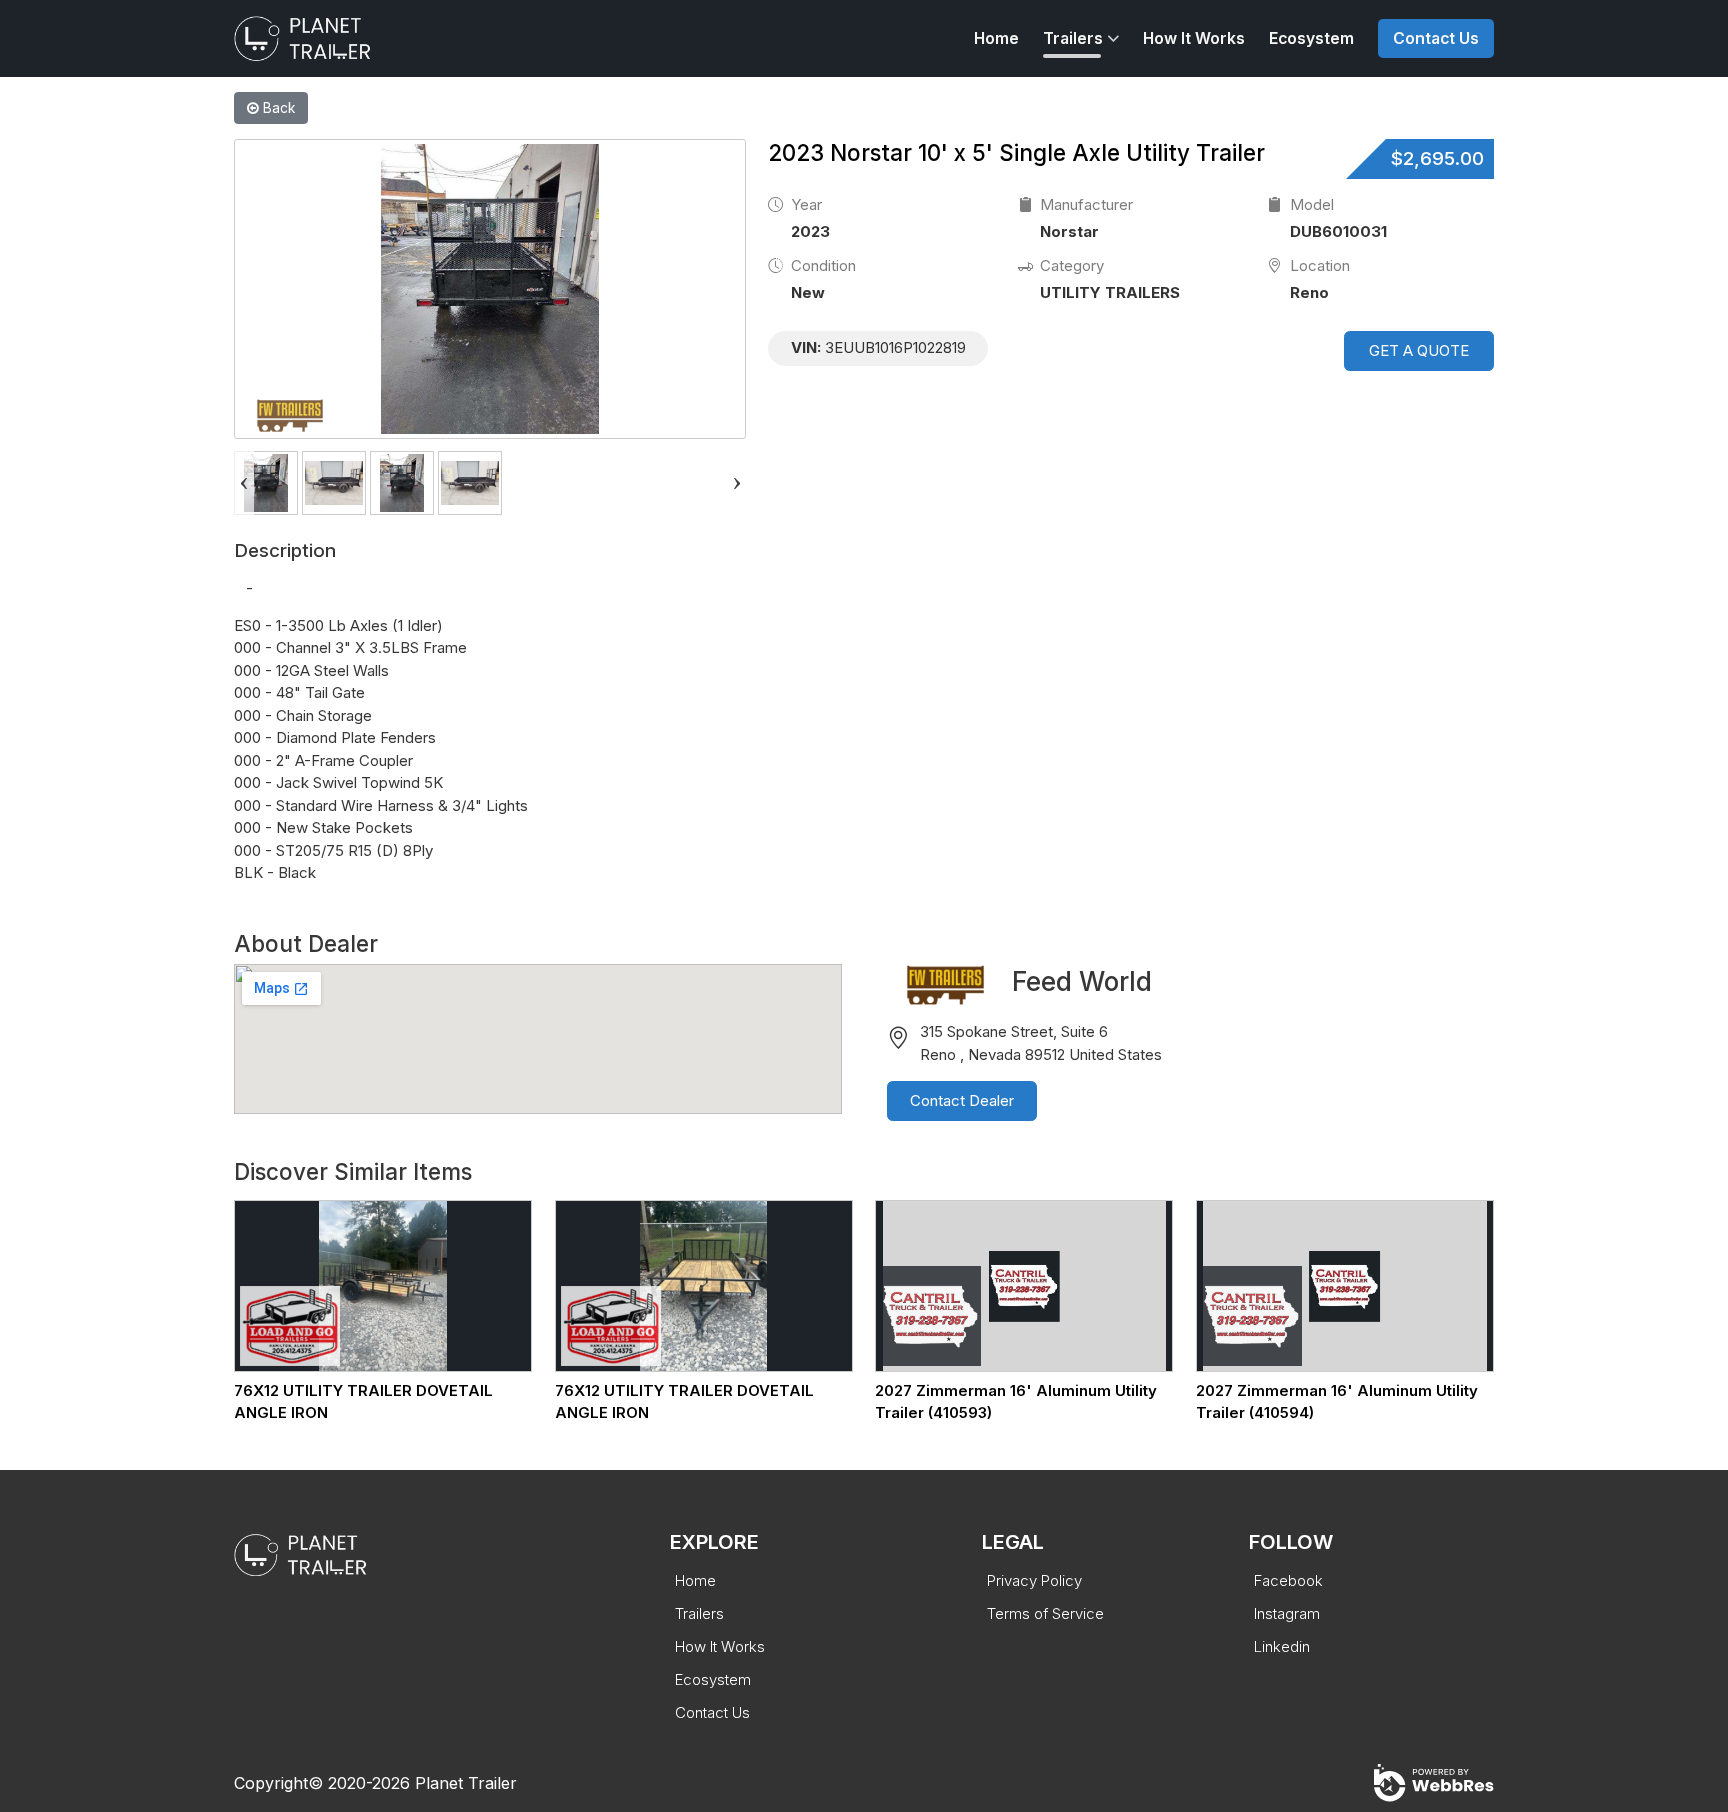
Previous (244, 483)
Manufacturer (1086, 204)
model (1312, 204)
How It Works (1194, 38)
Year (806, 204)
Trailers (1073, 38)
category (1072, 265)
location (1320, 265)
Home (996, 38)
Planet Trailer (466, 1783)
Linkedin (1282, 1646)
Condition (823, 265)
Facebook (1288, 1580)
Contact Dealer (962, 1100)
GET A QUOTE (1419, 350)
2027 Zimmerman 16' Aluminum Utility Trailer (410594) (1337, 1402)
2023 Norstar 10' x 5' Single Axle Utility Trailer (1016, 152)
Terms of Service (1045, 1613)
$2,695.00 (1437, 158)
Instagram (1287, 1613)
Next (737, 483)
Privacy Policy (1034, 1580)
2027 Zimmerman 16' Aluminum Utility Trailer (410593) (1016, 1402)
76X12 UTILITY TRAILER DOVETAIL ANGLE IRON (363, 1402)
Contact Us (1436, 38)
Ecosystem (1311, 38)
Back (277, 108)
